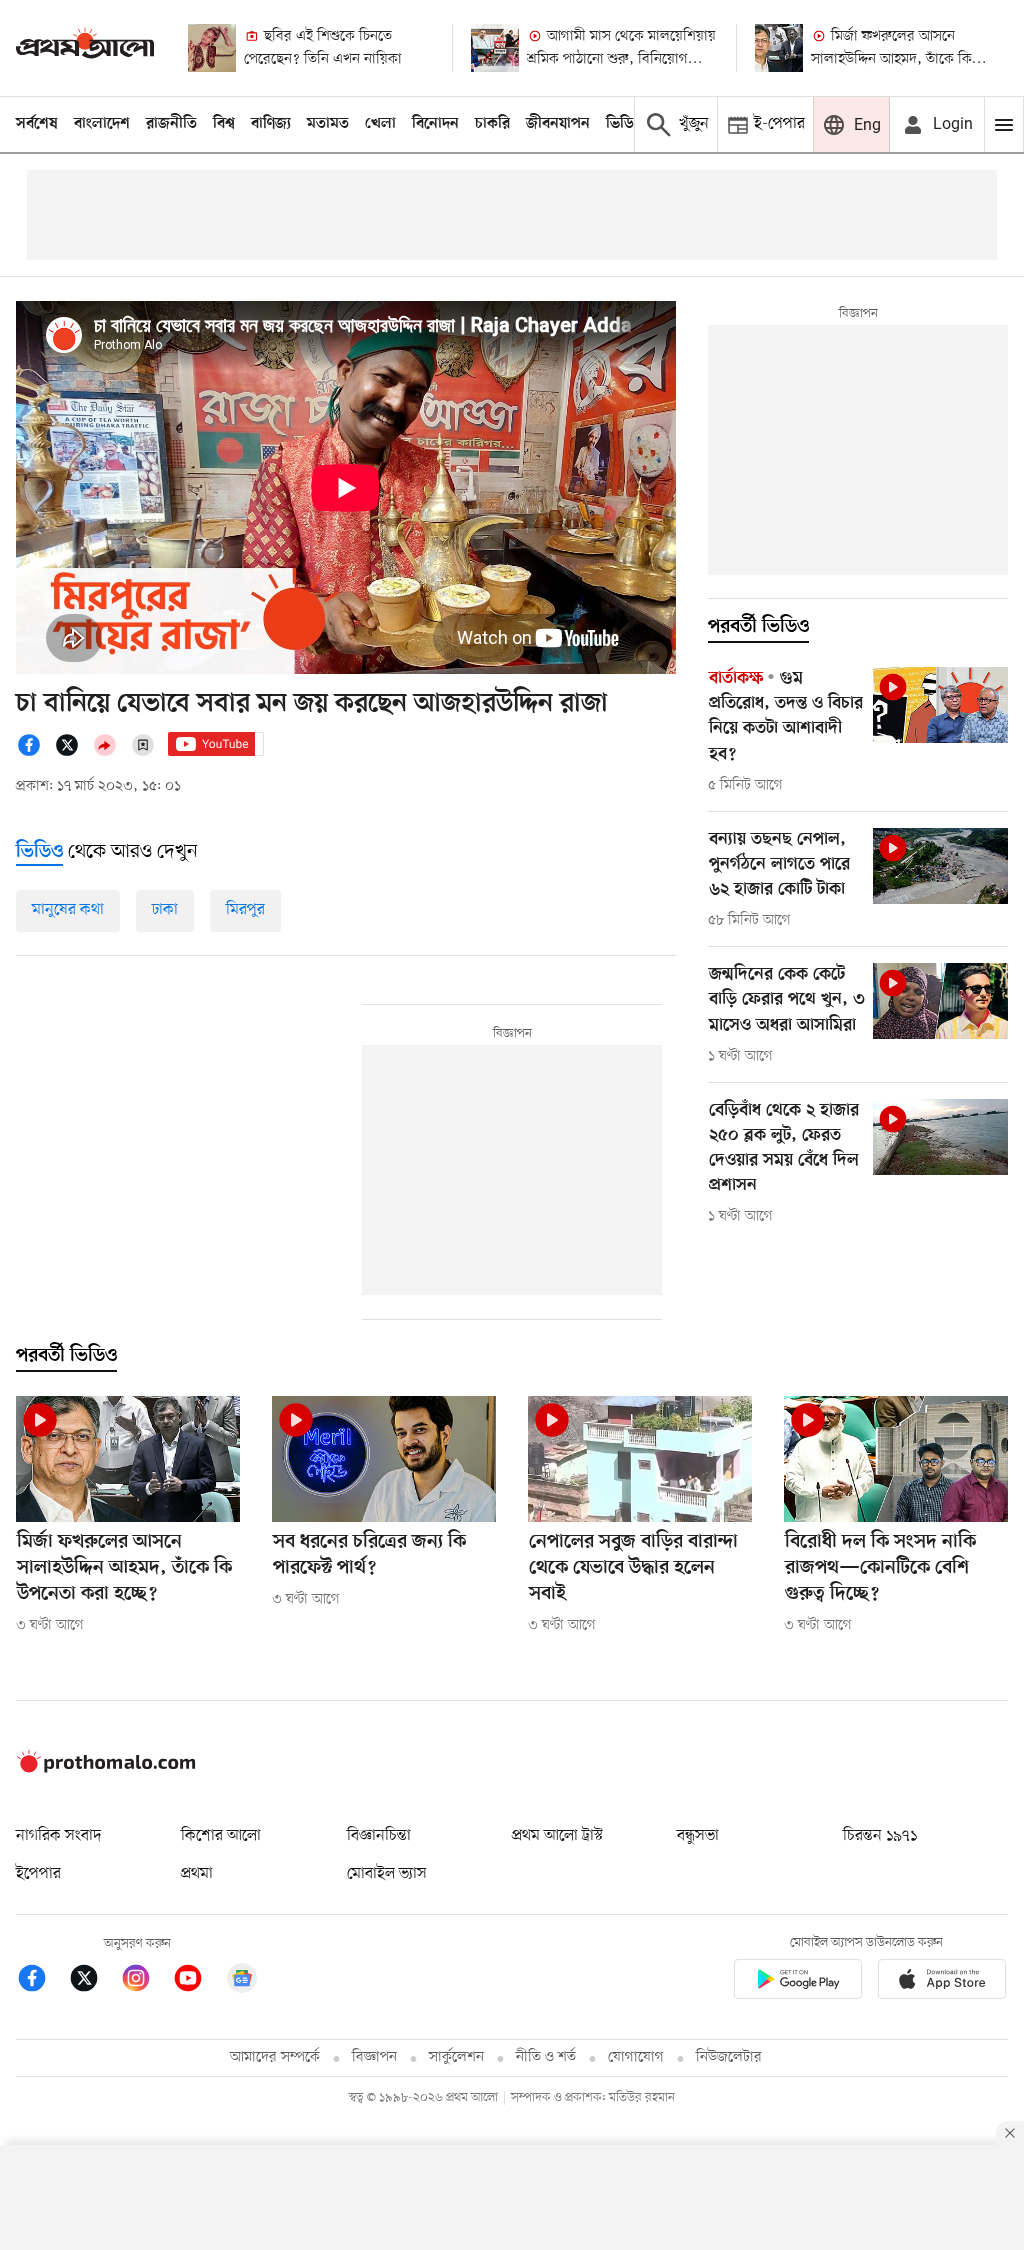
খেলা (380, 124)
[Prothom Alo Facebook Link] (42, 1981)
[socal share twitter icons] (73, 753)
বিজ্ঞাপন (374, 2057)
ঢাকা (165, 910)
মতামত (328, 124)
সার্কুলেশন (456, 2057)
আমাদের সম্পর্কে (275, 2057)
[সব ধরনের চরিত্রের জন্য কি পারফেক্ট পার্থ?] (384, 1459)
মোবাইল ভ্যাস (387, 1874)
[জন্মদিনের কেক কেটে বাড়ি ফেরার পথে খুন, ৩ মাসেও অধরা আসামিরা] (940, 1001)
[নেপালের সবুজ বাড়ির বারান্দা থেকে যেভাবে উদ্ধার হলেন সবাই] (640, 1459)
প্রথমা (197, 1874)
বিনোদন (435, 124)
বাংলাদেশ (102, 124)
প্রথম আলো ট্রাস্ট (557, 1836)
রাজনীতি (171, 124)
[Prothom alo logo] (106, 1769)
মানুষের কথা (68, 910)
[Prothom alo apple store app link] (942, 1982)
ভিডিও (625, 124)
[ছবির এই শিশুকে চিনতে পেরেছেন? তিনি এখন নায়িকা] (212, 48)
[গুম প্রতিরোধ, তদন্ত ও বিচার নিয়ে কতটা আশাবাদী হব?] (940, 705)
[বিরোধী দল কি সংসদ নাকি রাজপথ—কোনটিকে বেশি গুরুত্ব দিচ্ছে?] (896, 1459)
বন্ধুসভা (698, 1836)
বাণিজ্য (271, 124)
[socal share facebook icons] (35, 753)
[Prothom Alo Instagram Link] (146, 1981)
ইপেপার (38, 1874)
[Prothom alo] (85, 47)
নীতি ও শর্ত (546, 2057)
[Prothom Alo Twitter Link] (94, 1981)
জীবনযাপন (558, 124)
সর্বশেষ (37, 124)
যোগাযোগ (636, 2057)
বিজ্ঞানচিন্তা (379, 1836)
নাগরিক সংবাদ (58, 1836)
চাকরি (492, 124)
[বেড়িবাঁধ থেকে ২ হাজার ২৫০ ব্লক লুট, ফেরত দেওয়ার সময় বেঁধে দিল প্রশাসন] (940, 1137)
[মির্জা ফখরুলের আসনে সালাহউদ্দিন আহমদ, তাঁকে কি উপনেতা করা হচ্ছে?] (779, 48)
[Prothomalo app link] (798, 1982)
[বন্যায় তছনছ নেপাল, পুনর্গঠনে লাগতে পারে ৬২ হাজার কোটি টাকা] (940, 866)
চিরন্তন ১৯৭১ (880, 1836)
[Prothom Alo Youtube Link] (198, 1981)
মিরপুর (245, 910)
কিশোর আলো (221, 1836)
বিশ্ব (224, 124)
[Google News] (242, 1981)
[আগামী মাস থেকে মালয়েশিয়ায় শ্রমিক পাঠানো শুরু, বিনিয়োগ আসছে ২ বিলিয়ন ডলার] (495, 48)
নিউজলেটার (729, 2057)
